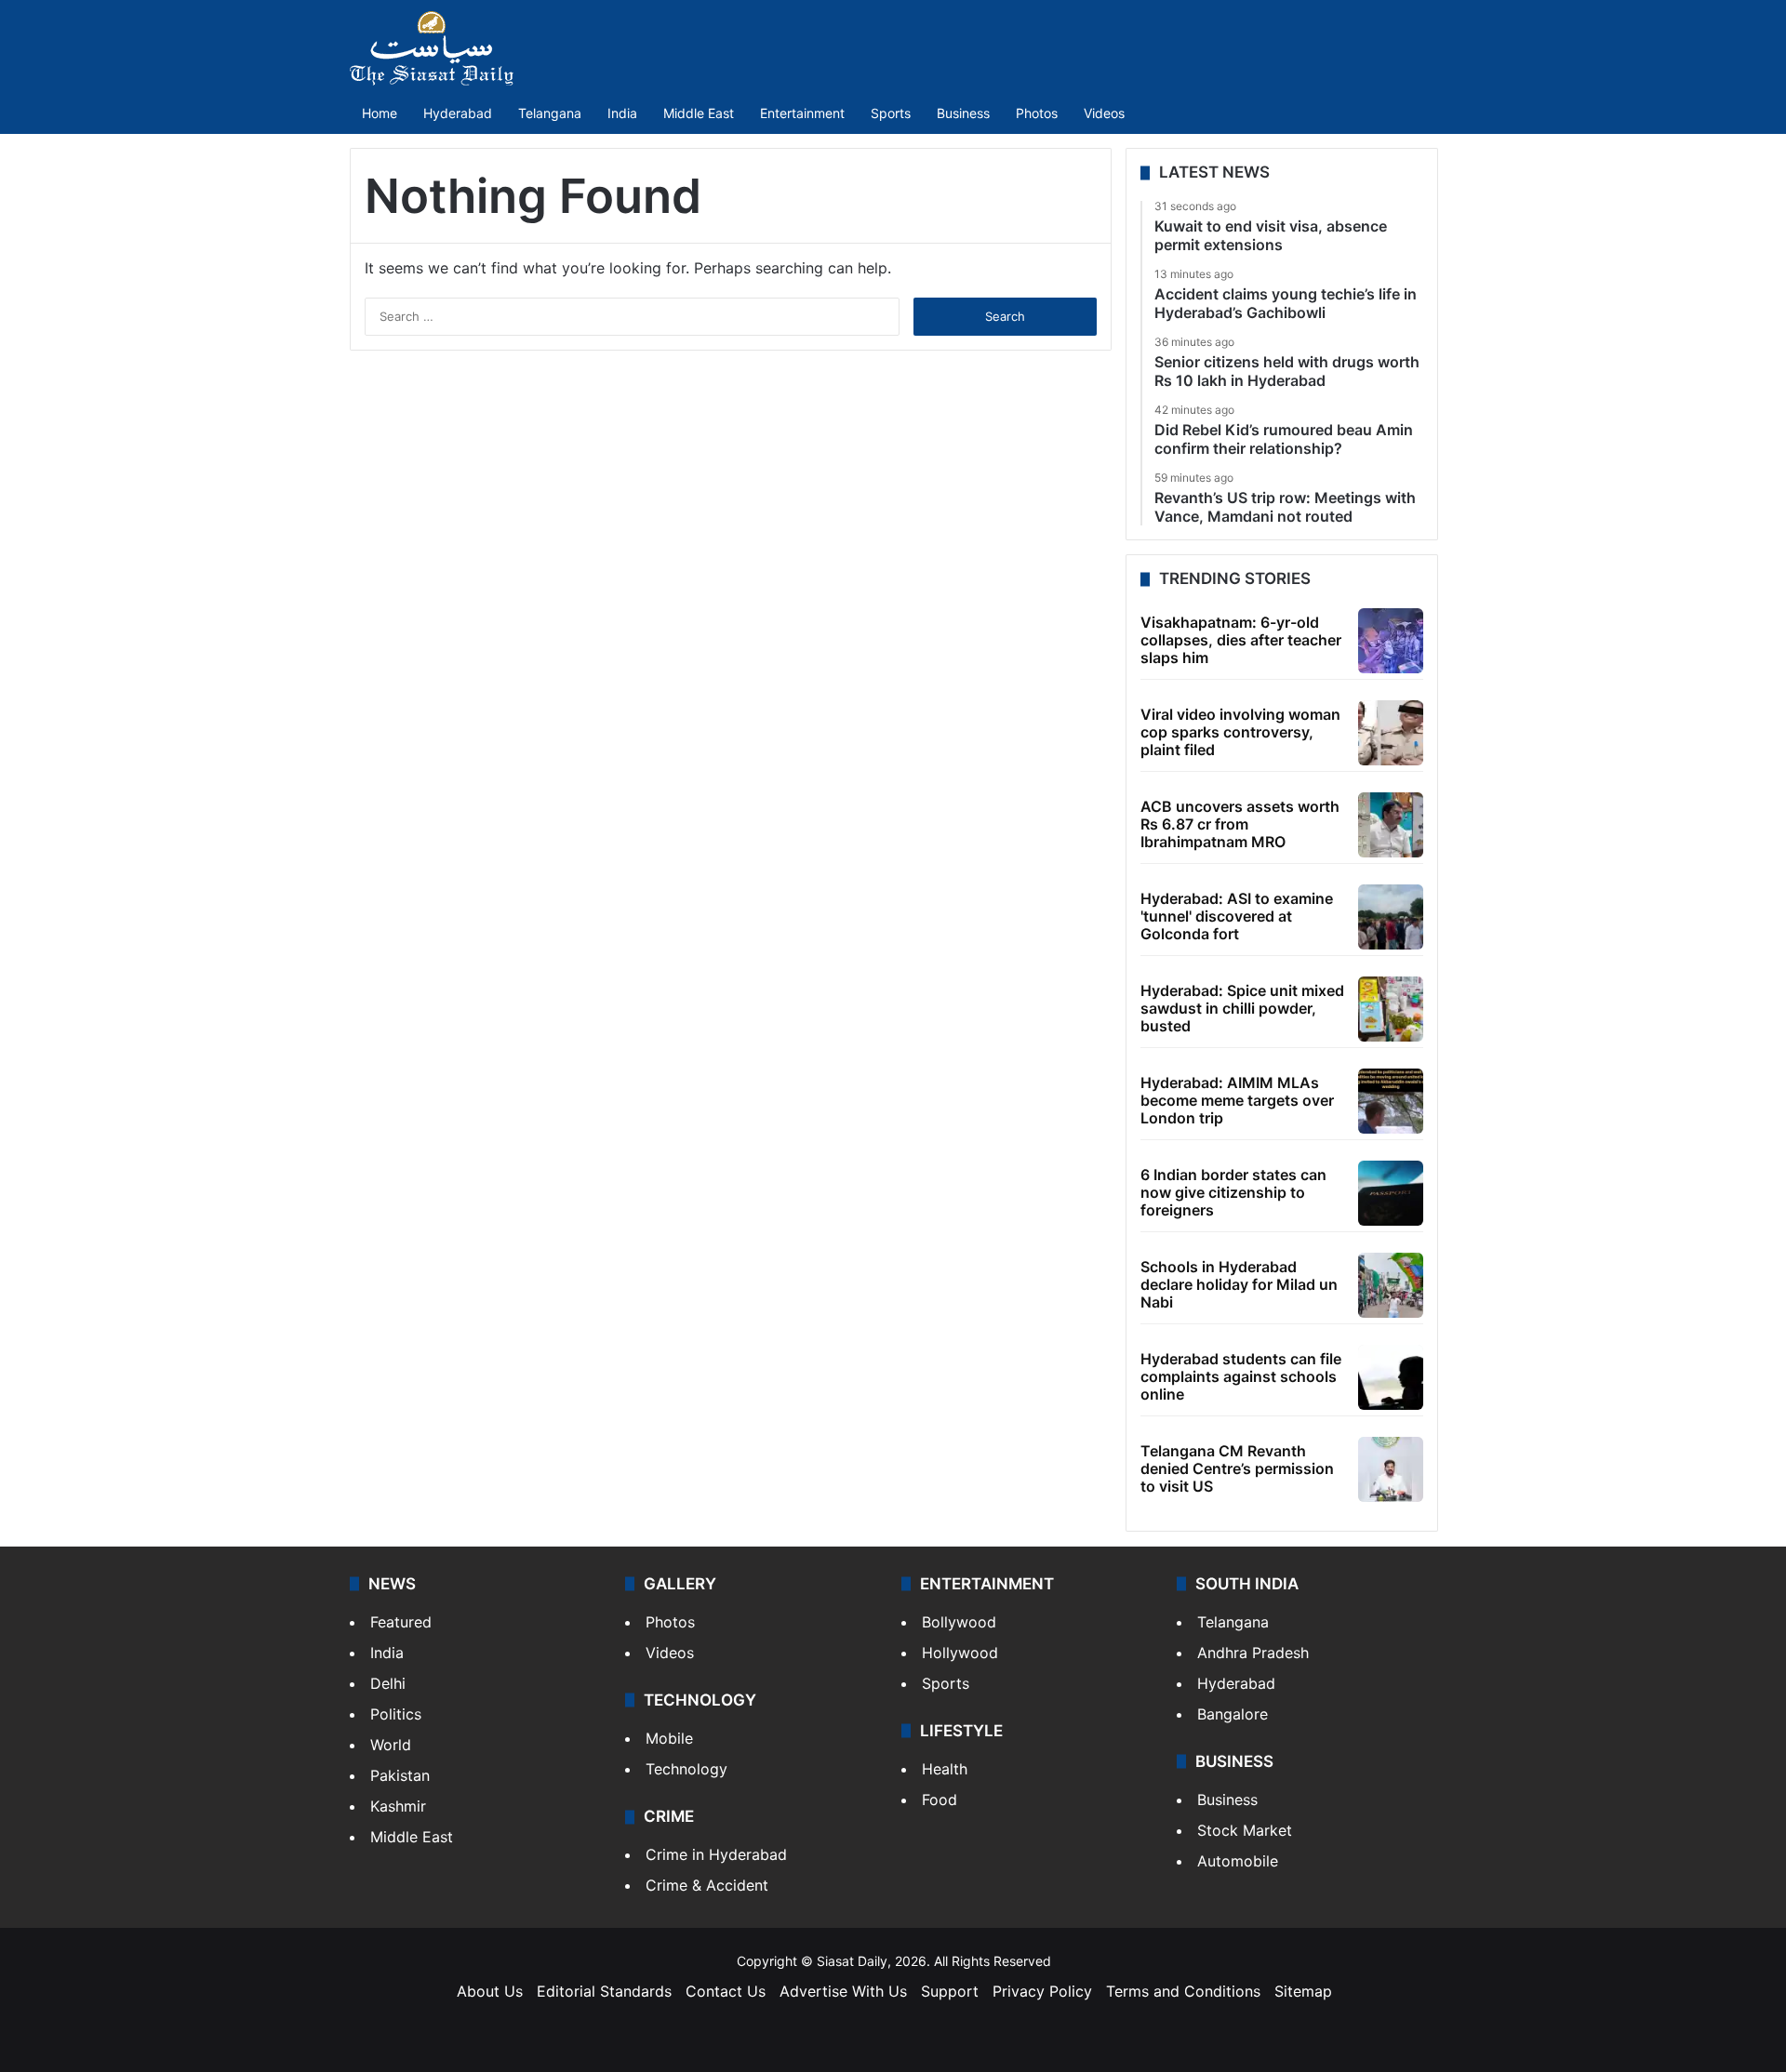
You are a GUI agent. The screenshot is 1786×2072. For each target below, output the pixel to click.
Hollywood (960, 1653)
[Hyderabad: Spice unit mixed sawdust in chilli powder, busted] (1391, 1009)
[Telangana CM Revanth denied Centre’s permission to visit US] (1391, 1469)
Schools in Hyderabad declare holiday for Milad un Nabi (1239, 1284)
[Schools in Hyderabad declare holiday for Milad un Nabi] (1391, 1285)
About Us (490, 1991)
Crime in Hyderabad (716, 1854)
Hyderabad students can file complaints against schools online (1241, 1376)
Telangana (550, 113)
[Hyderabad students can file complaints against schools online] (1391, 1377)
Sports (891, 113)
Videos (1104, 113)
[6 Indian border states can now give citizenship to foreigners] (1391, 1193)
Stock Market (1245, 1830)
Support (950, 1991)
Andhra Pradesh (1253, 1653)
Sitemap (1303, 1991)
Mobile (669, 1738)
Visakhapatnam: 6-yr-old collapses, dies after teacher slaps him (1241, 640)
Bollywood (959, 1622)
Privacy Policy (1042, 1991)
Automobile (1238, 1861)
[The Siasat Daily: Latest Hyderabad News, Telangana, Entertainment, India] (432, 48)
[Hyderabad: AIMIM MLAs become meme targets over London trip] (1391, 1101)
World (391, 1745)
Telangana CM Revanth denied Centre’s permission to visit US (1237, 1468)
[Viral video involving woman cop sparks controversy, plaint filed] (1391, 733)
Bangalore (1233, 1714)
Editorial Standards (604, 1991)
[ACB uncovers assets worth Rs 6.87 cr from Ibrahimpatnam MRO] (1391, 825)
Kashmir (398, 1806)
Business (963, 113)
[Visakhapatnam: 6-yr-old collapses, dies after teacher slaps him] (1391, 641)
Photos (1037, 113)
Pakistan (400, 1775)
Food (940, 1800)
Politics (396, 1714)
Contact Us (726, 1991)
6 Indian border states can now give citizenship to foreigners (1233, 1192)
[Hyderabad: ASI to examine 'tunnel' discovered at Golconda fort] (1391, 917)
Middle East (699, 113)
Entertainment (802, 113)
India (622, 113)
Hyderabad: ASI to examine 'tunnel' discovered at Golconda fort (1237, 916)
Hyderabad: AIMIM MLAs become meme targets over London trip (1237, 1100)
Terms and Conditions (1183, 1991)
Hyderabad (458, 113)
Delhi (388, 1683)
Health (945, 1769)
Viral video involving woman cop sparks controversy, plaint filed (1240, 732)
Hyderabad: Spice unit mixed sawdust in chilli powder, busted (1242, 1008)
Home (380, 113)
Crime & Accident (707, 1885)
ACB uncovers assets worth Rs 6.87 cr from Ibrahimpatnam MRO (1240, 824)
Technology (686, 1769)
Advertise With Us (843, 1991)
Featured (401, 1622)
